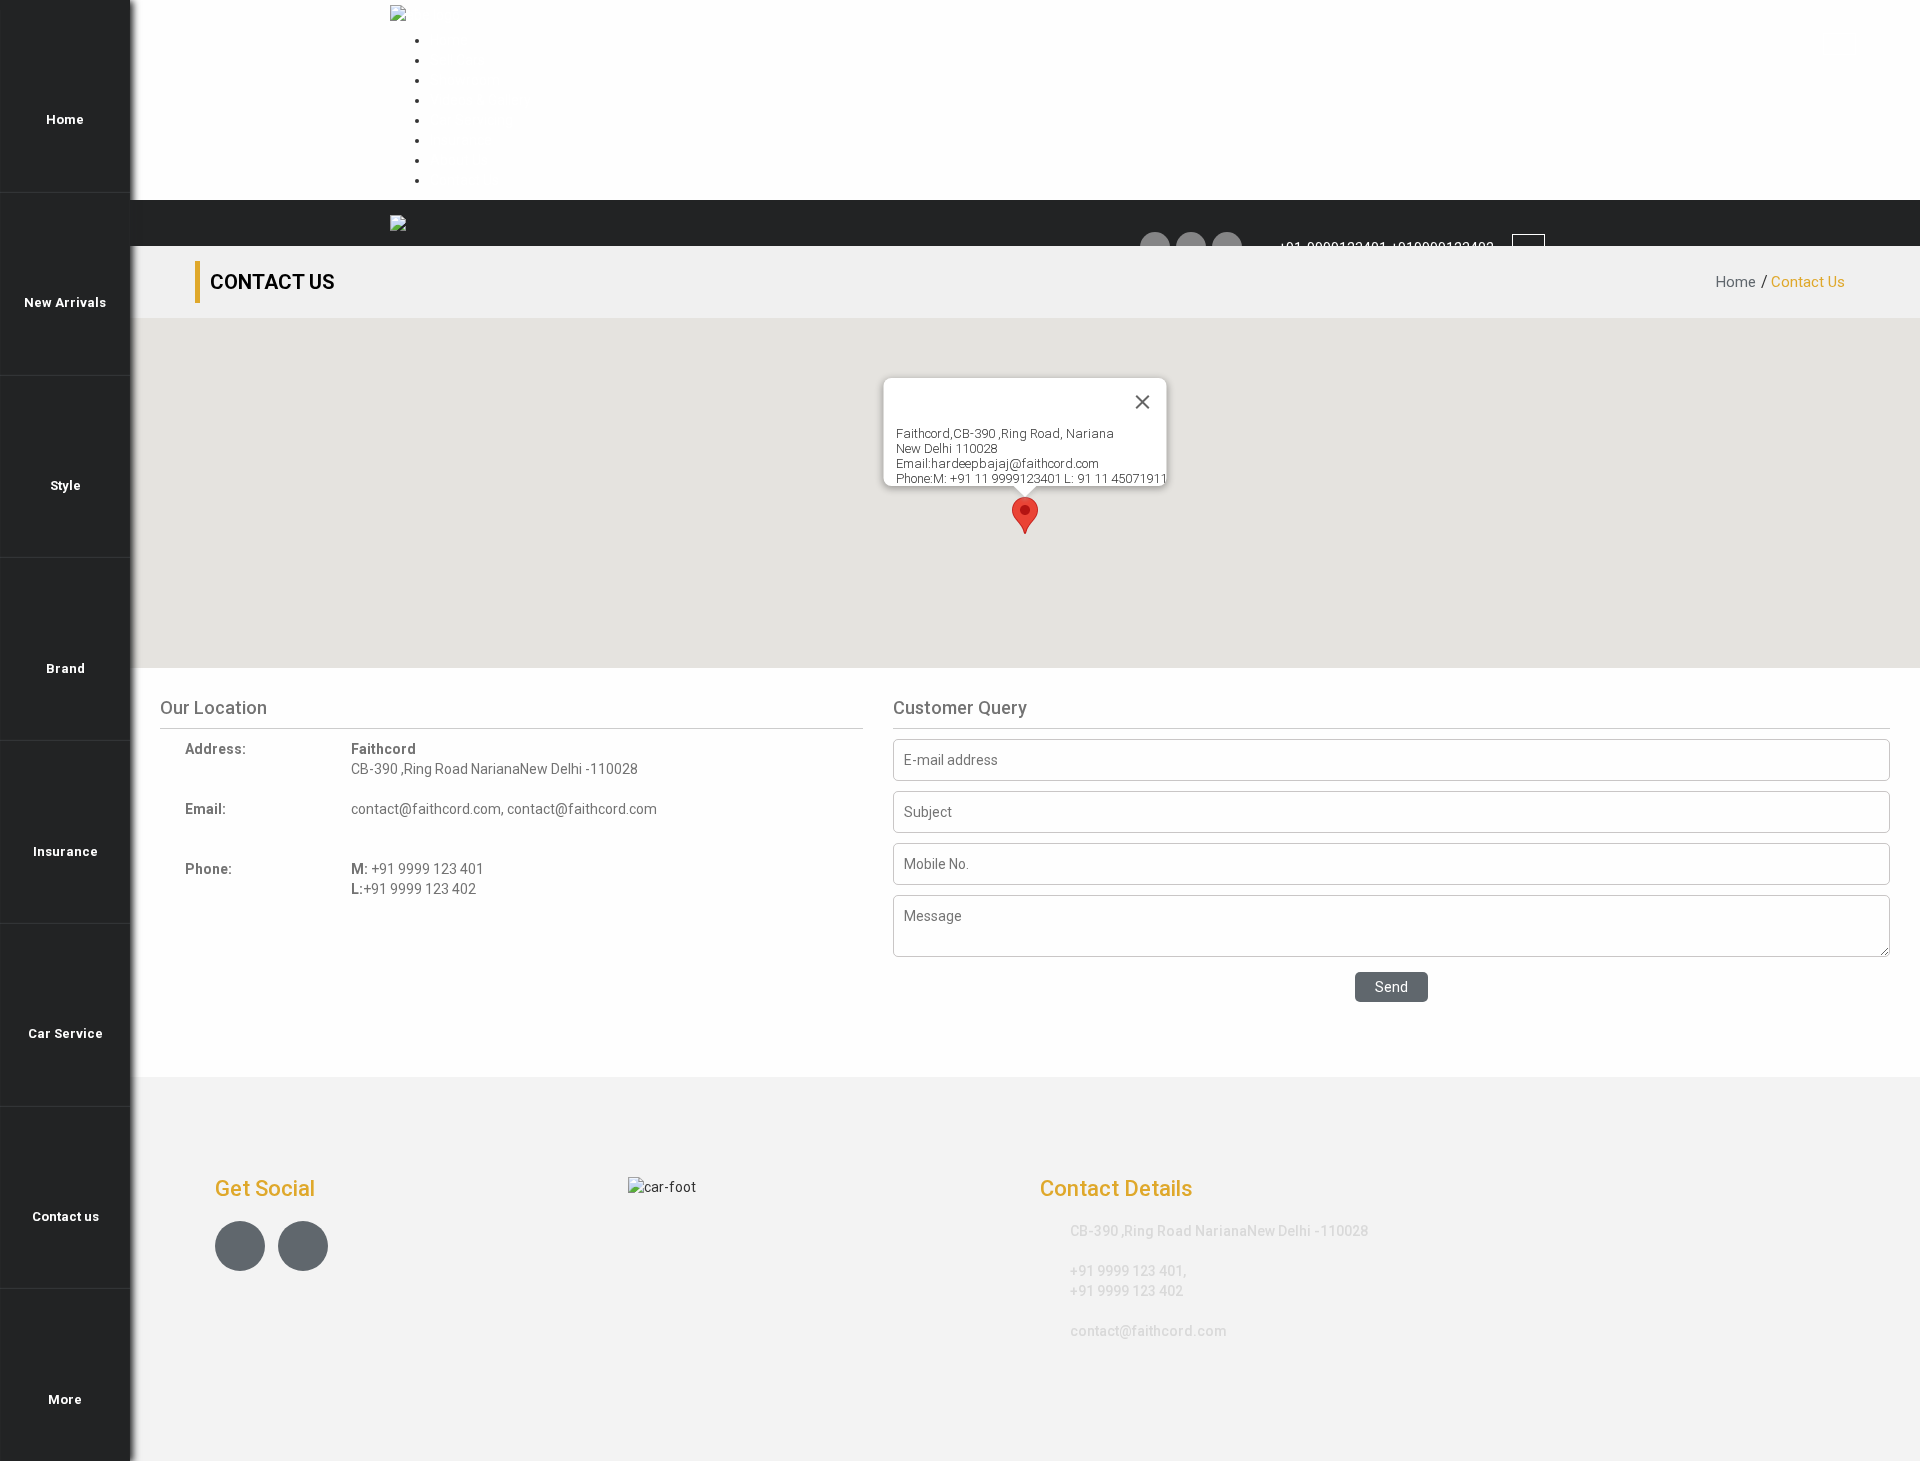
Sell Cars (457, 60)
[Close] (1143, 402)
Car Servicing (471, 120)
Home (449, 40)
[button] (1025, 515)
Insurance (461, 140)
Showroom (465, 80)
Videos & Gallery (480, 100)
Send (1391, 987)
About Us (459, 160)
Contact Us (464, 180)
